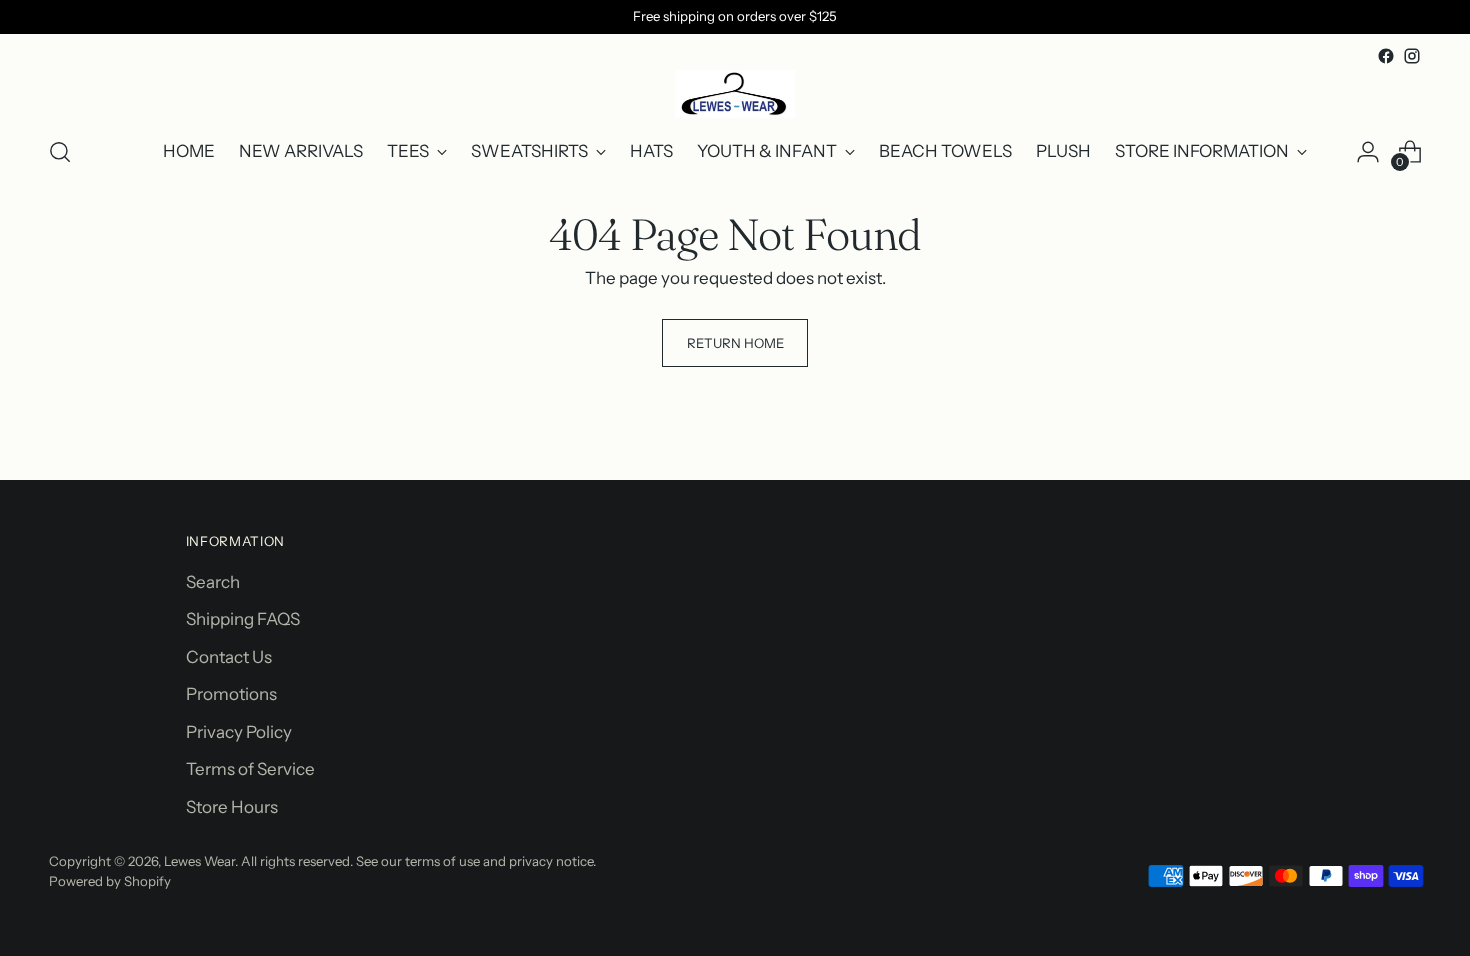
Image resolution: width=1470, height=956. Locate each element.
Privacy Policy (239, 732)
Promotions (231, 694)
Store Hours (232, 807)
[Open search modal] (60, 152)
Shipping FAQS (243, 619)
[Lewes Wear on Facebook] (1386, 56)
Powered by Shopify (110, 881)
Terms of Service (250, 769)
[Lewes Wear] (735, 94)
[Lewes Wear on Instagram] (1412, 56)
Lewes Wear (199, 861)
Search (213, 582)
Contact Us (229, 657)
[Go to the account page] (1368, 152)
